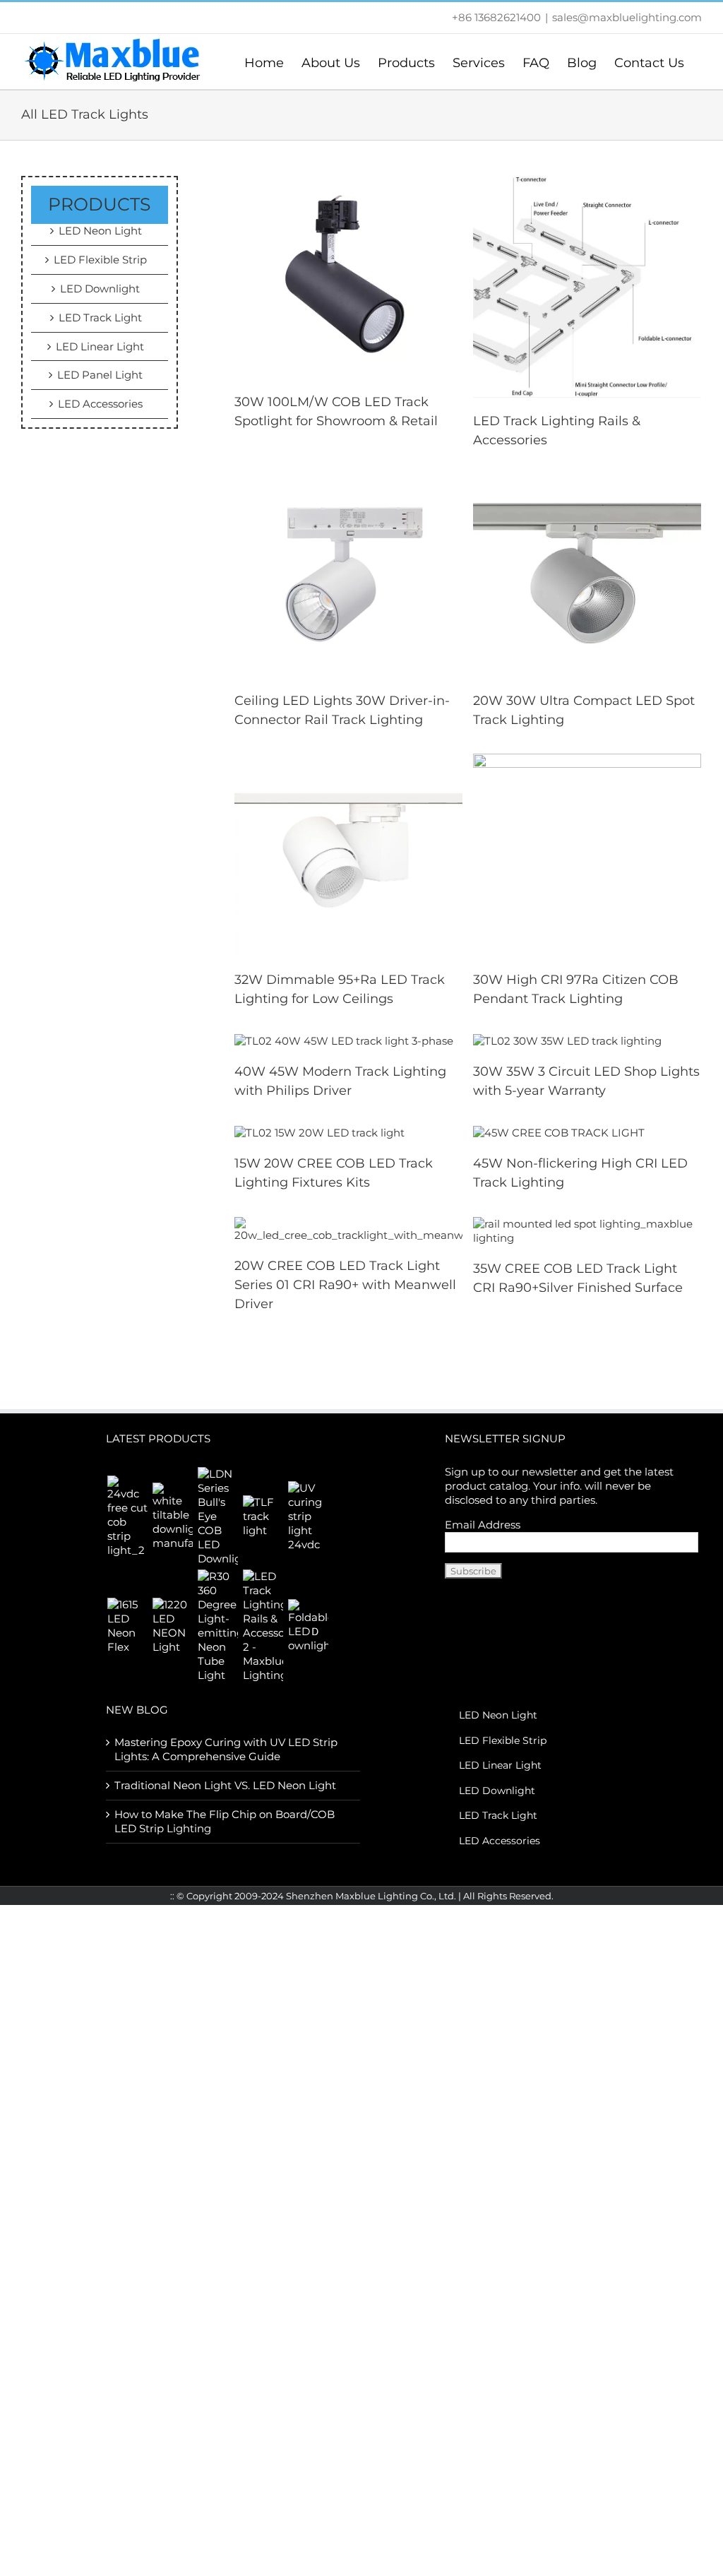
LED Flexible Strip (100, 260)
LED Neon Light (100, 231)
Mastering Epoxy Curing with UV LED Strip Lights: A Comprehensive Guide (226, 1749)
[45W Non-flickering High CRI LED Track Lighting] (559, 1132)
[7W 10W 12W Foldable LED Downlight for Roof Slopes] (308, 1626)
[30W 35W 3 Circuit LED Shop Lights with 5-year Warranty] (567, 1040)
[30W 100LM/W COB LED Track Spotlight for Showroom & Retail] (349, 276)
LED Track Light (100, 317)
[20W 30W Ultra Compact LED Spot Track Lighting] (587, 575)
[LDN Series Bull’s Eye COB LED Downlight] (217, 1516)
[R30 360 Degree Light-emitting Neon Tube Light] (217, 1626)
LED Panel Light (100, 375)
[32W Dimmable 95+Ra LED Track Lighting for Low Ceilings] (349, 854)
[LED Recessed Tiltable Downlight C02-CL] (172, 1516)
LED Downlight (100, 289)
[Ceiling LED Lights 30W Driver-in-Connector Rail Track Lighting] (349, 575)
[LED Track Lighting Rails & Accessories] (587, 286)
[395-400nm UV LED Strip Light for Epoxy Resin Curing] (308, 1516)
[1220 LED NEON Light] (172, 1626)
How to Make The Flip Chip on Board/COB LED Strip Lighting (225, 1821)
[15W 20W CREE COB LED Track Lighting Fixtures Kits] (319, 1132)
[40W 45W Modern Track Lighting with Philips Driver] (344, 1040)
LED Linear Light (100, 346)
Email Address (483, 1525)
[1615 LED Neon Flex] (127, 1626)
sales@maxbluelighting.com (627, 17)
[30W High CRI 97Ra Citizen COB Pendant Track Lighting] (587, 854)
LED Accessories (100, 404)
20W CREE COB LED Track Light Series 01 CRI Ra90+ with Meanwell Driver (345, 1285)
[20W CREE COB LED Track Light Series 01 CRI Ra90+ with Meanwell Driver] (349, 1229)
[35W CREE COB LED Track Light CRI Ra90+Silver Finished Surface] (587, 1230)
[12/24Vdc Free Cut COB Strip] (127, 1516)
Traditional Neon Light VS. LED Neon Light (225, 1785)
